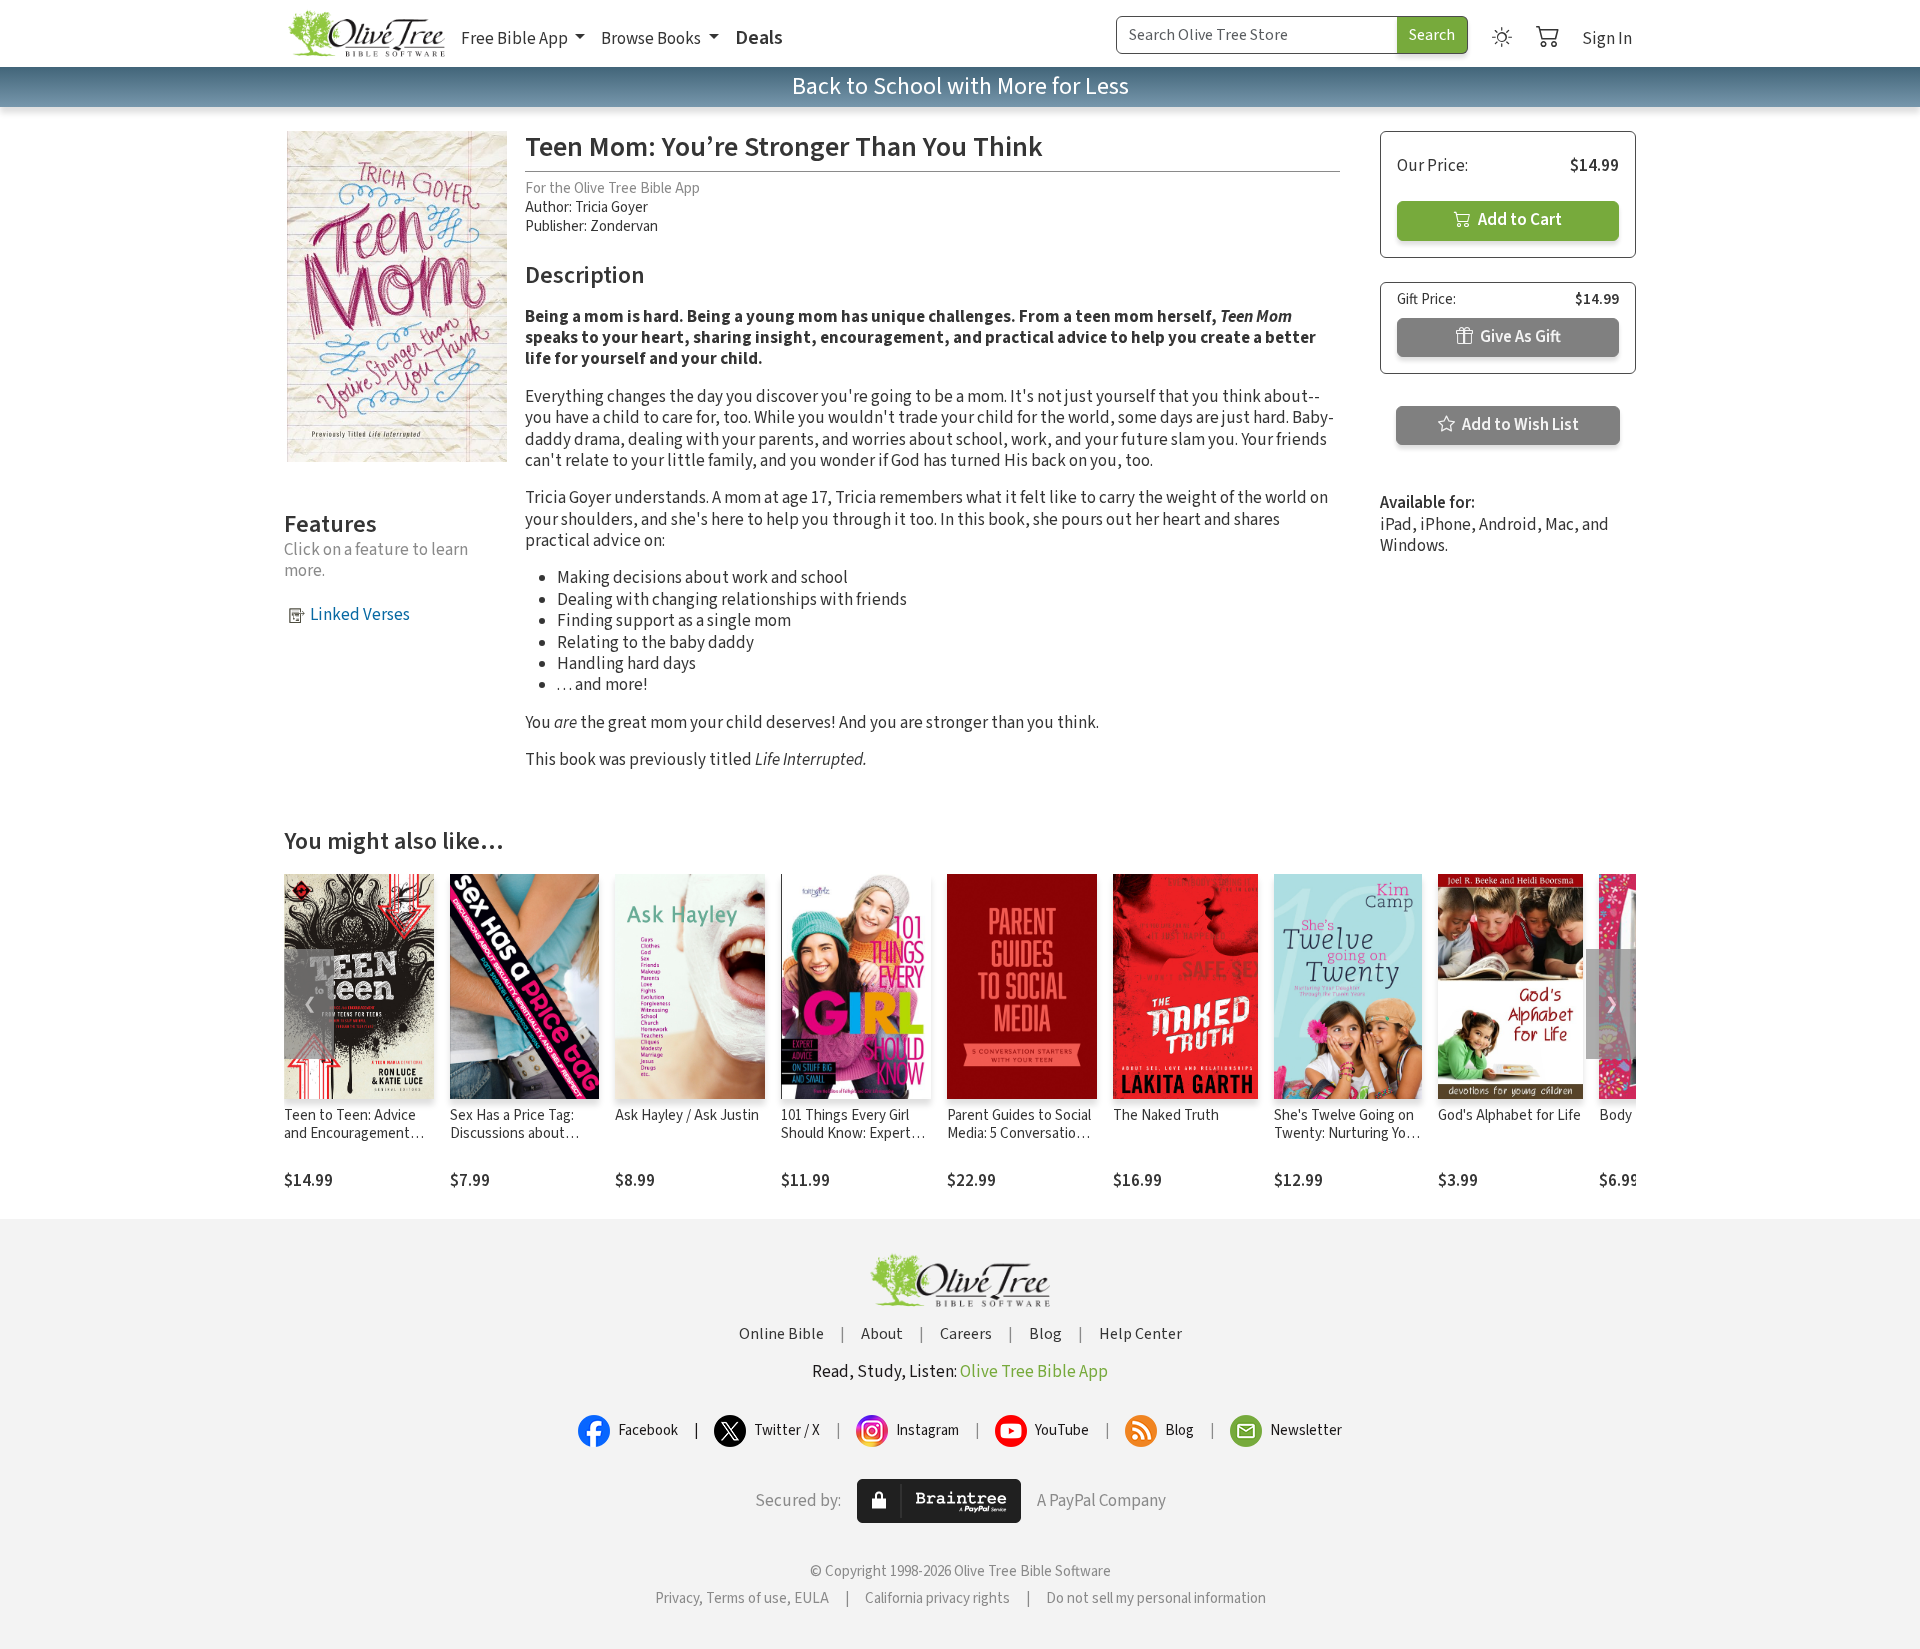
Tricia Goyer (611, 207)
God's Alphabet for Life (1509, 1115)
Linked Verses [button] (360, 615)
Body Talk (1629, 1115)
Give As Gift (1519, 337)
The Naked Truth (1166, 1115)
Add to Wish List (1519, 425)
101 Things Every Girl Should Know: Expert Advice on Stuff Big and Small (853, 1144)
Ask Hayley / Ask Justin (687, 1115)
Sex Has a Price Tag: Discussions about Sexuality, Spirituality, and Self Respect (516, 1144)
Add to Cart (1518, 220)
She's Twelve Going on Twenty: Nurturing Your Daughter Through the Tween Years (1346, 1144)
